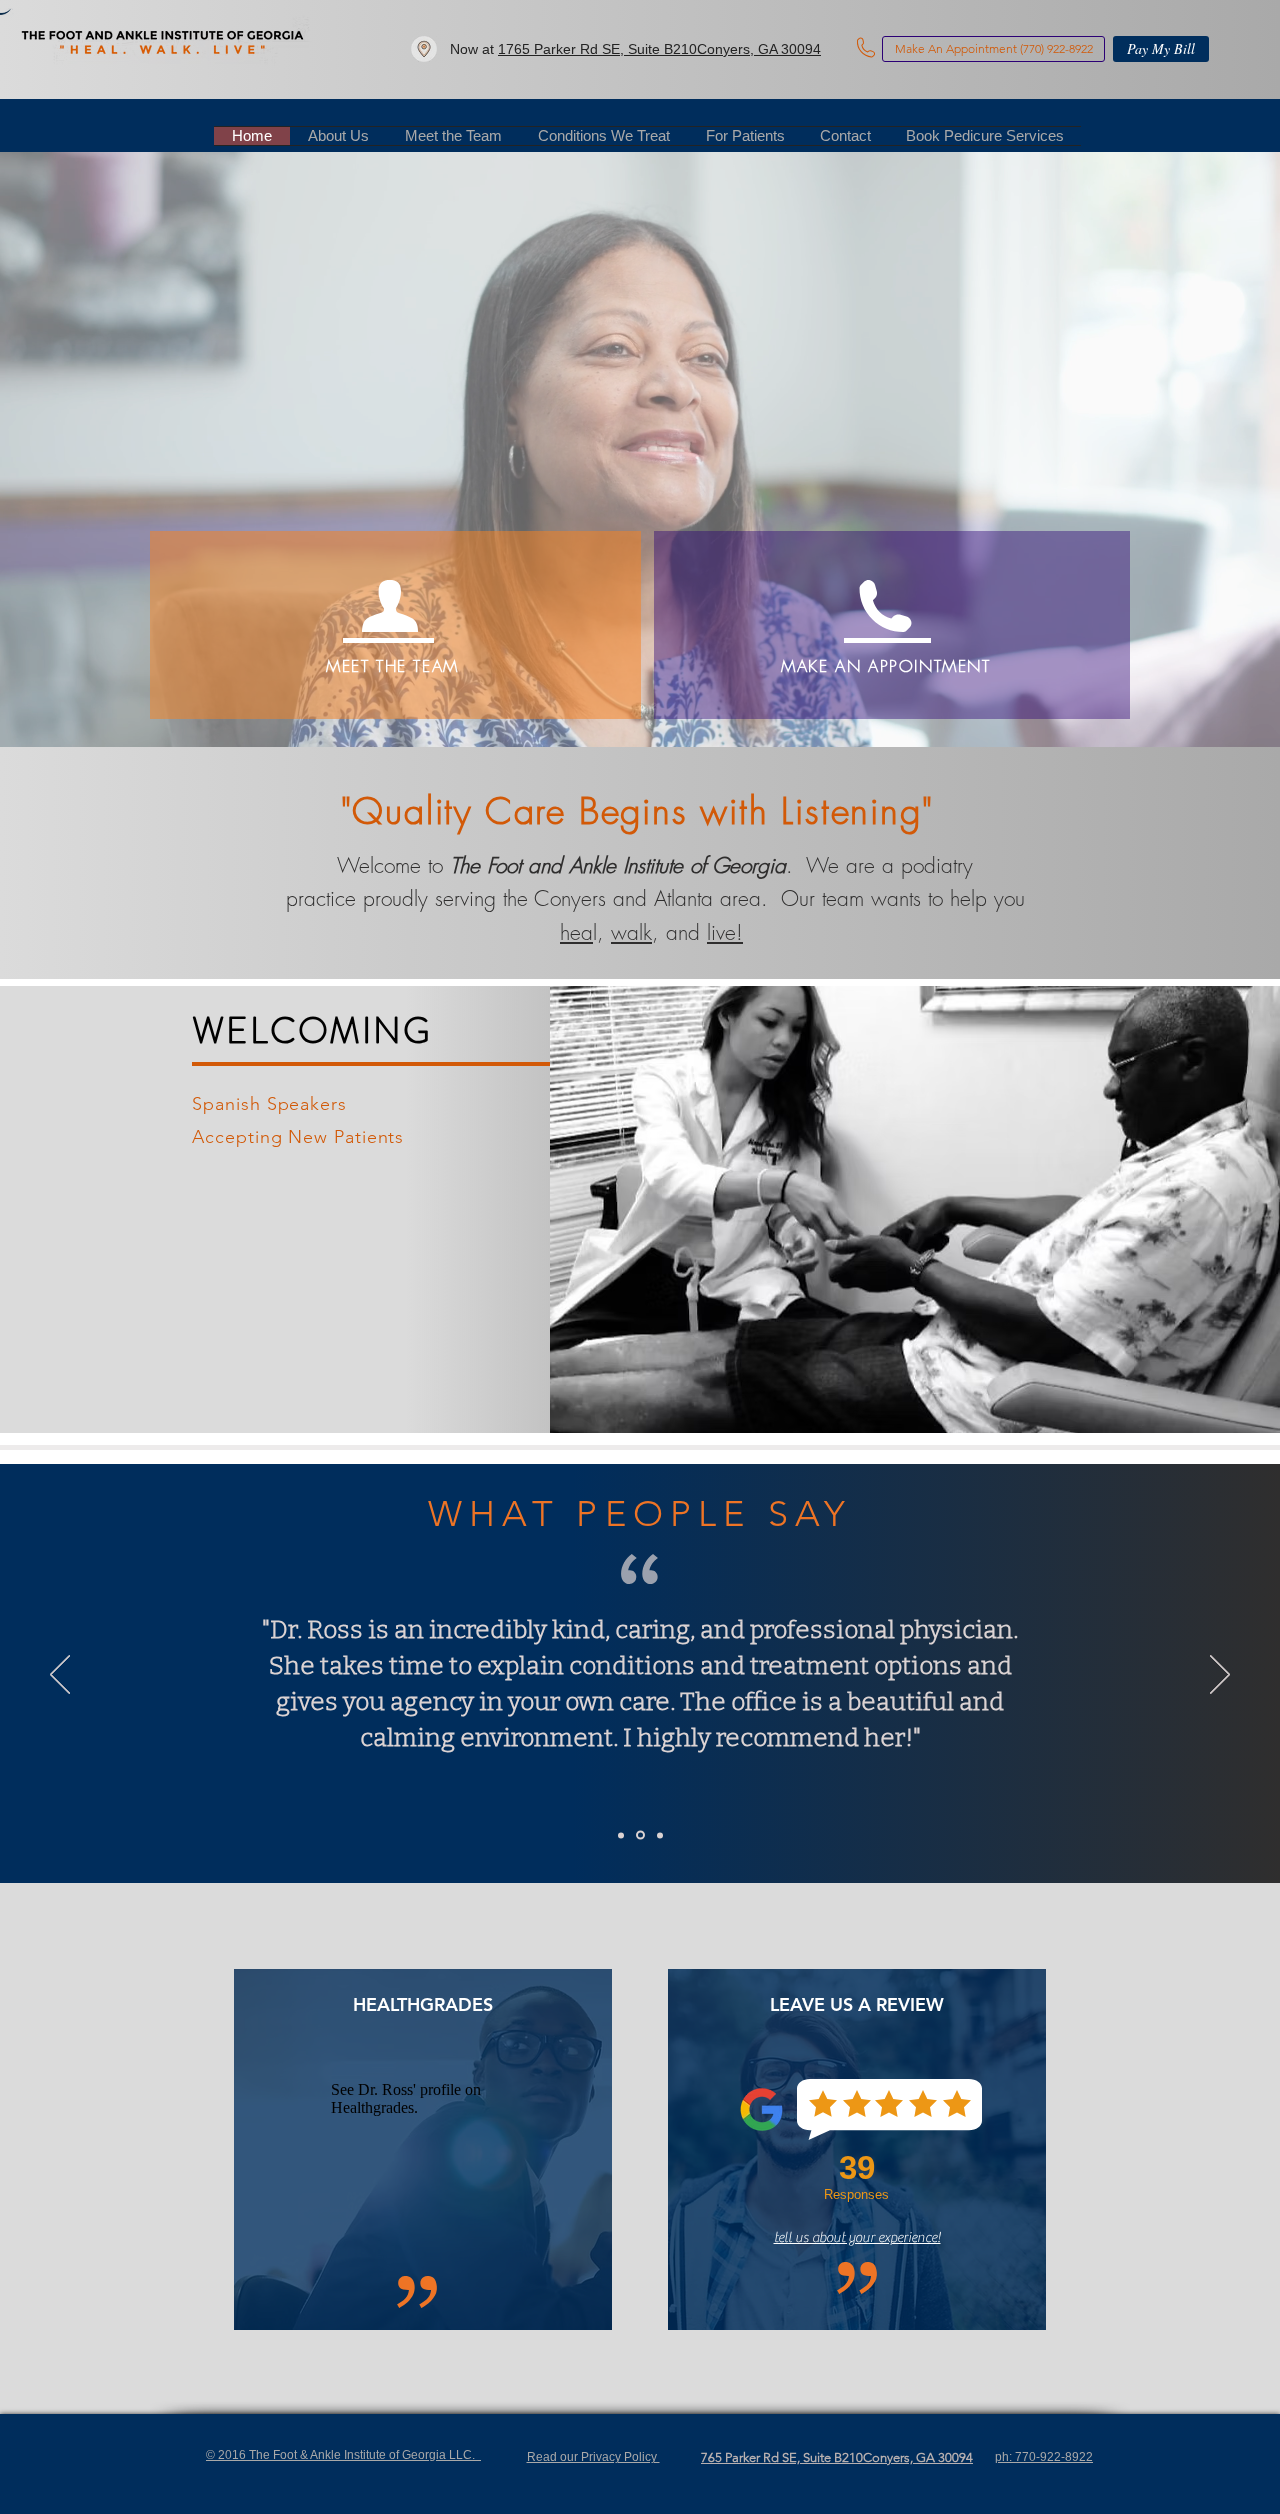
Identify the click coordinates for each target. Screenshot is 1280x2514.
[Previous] (60, 1676)
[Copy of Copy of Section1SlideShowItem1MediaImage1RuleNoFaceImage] (658, 1835)
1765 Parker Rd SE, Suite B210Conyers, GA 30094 (659, 49)
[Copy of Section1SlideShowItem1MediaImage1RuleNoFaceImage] (639, 1835)
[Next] (1220, 1676)
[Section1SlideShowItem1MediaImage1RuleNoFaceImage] (621, 1835)
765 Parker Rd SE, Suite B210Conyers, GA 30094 (837, 2457)
